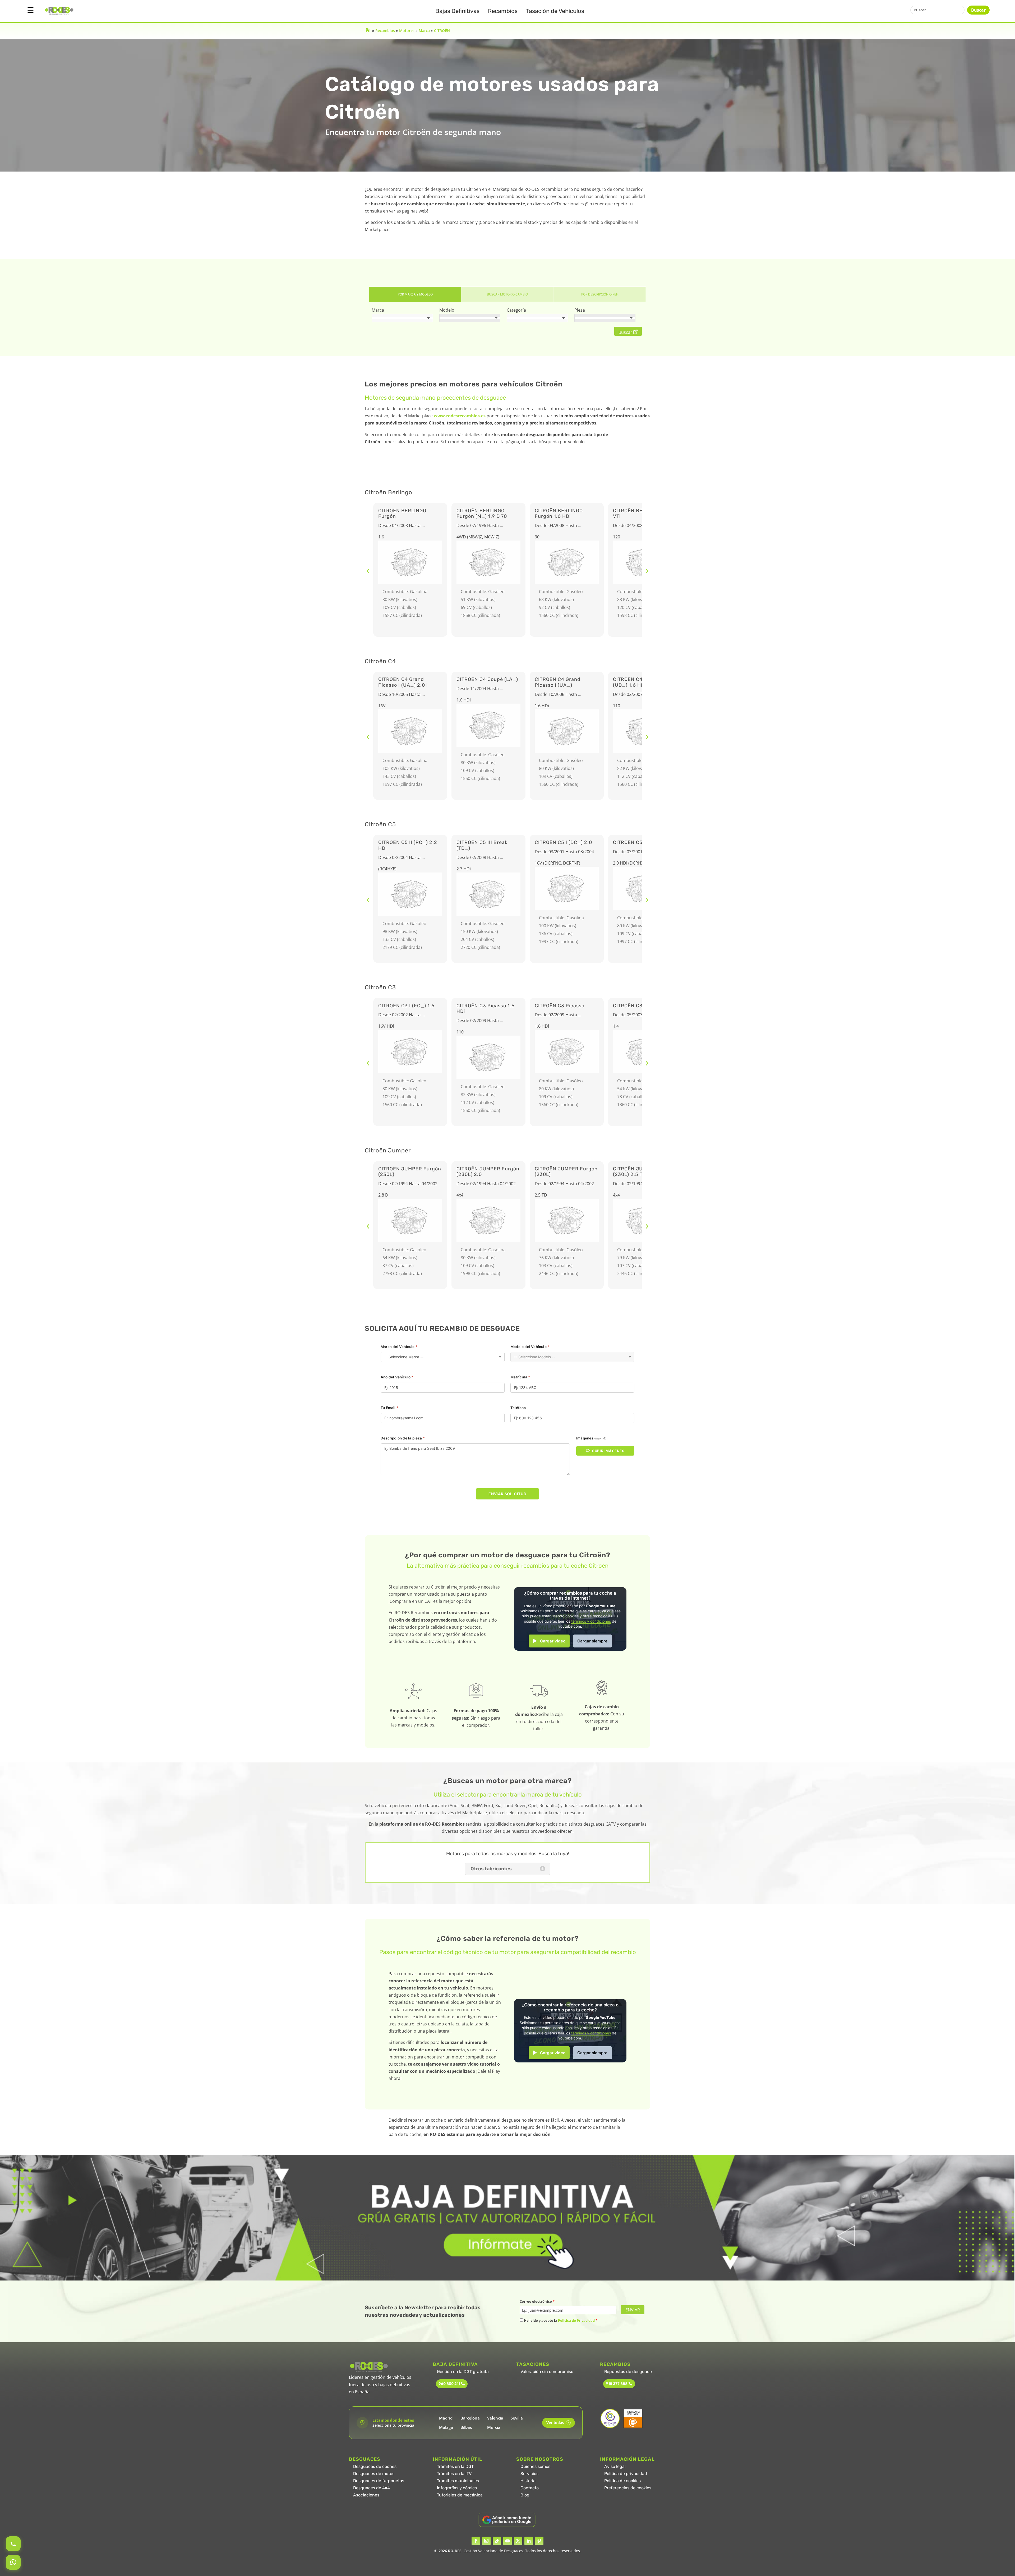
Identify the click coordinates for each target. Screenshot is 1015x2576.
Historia (528, 2481)
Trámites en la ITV (454, 2474)
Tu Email (389, 1408)
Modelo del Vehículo (530, 1347)
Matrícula (520, 1377)
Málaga (446, 2427)
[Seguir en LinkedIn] (529, 2541)
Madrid (446, 2418)
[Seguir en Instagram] (486, 2541)
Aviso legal (615, 2466)
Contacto (530, 2488)
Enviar (633, 2310)
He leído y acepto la (560, 2320)
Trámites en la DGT (455, 2466)
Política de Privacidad (576, 2320)
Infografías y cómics (457, 2488)
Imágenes (591, 1438)
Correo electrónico (537, 2301)
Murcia (494, 2427)
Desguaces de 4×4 (372, 2488)
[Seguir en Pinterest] (539, 2541)
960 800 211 (449, 2384)
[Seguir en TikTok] (497, 2541)
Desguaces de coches (375, 2466)
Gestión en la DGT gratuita (463, 2372)
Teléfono (518, 1408)
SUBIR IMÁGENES (608, 1451)
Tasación (555, 11)
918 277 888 (617, 2384)
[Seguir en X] (518, 2541)
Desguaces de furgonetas (379, 2481)
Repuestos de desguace (628, 2372)
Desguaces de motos (374, 2474)
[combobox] (402, 318)
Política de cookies (622, 2481)
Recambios (503, 11)
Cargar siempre (592, 1641)
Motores (407, 31)
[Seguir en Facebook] (476, 2541)
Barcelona (470, 2418)
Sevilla (517, 2418)
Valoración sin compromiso (547, 2372)
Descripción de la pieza (403, 1438)
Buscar (978, 10)
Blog (525, 2495)
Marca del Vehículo (399, 1347)
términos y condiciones (591, 1621)
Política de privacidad (626, 2474)
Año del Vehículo (397, 1377)
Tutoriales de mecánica (460, 2495)
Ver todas (558, 2423)
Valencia (495, 2418)
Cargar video (553, 1641)
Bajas (457, 11)
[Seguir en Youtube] (508, 2541)
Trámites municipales (458, 2481)
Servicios (529, 2474)
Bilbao (466, 2427)
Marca (424, 31)
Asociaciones (366, 2495)
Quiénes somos (535, 2466)
